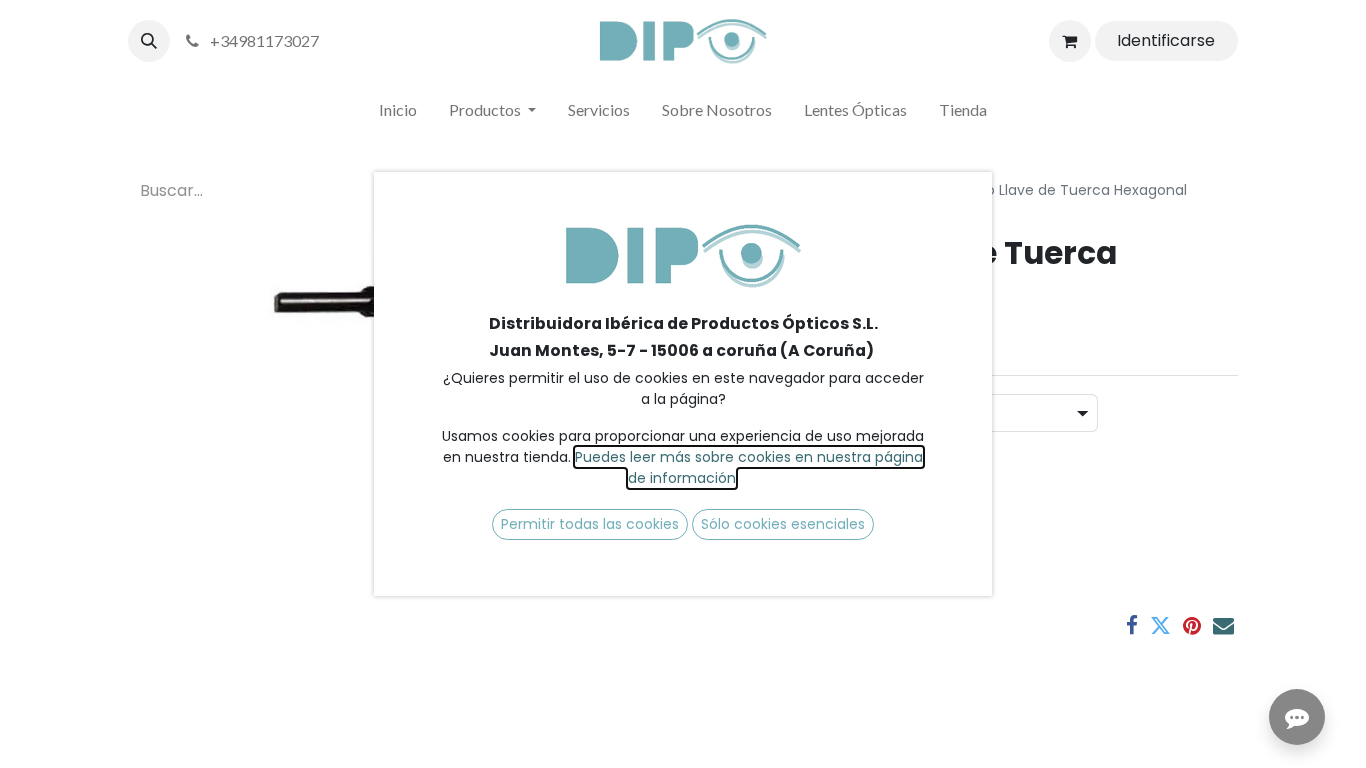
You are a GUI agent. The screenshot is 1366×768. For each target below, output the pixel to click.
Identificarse (1166, 40)
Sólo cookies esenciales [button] (783, 524)
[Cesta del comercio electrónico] (1070, 41)
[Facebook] (1132, 625)
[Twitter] (1160, 625)
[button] (149, 41)
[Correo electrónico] (1223, 625)
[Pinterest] (1192, 625)
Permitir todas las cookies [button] (590, 524)
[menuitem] (398, 114)
